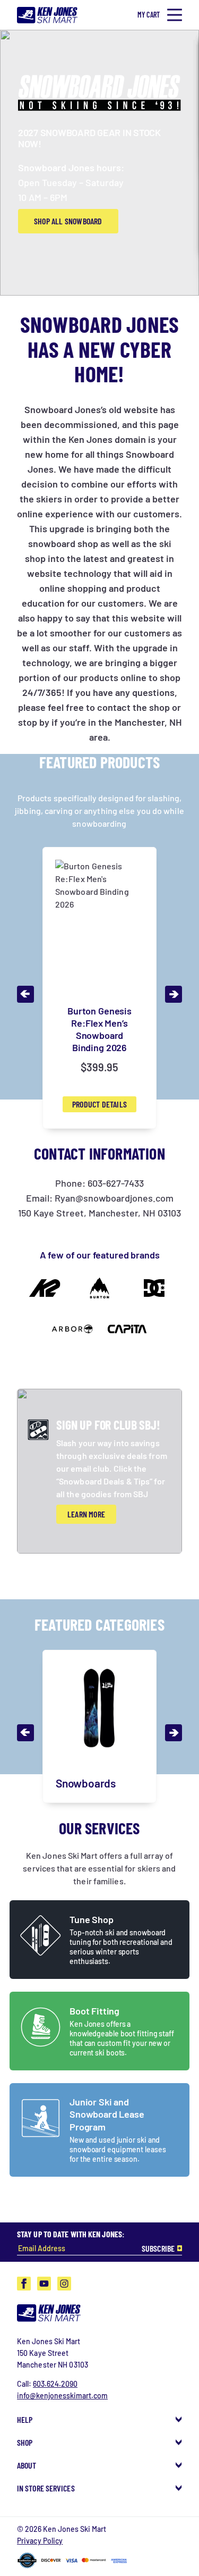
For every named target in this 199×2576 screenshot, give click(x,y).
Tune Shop (92, 1919)
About (27, 2465)
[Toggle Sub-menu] (179, 2419)
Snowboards (86, 1783)
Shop (25, 2442)
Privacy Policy (40, 2541)
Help (25, 2419)
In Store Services (46, 2488)
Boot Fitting (94, 2011)
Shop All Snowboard (68, 221)
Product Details (99, 1104)
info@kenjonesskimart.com (62, 2395)
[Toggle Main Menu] (175, 15)
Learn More (86, 1514)
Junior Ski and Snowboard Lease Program (107, 2114)
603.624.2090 (55, 2384)
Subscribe (158, 2248)
